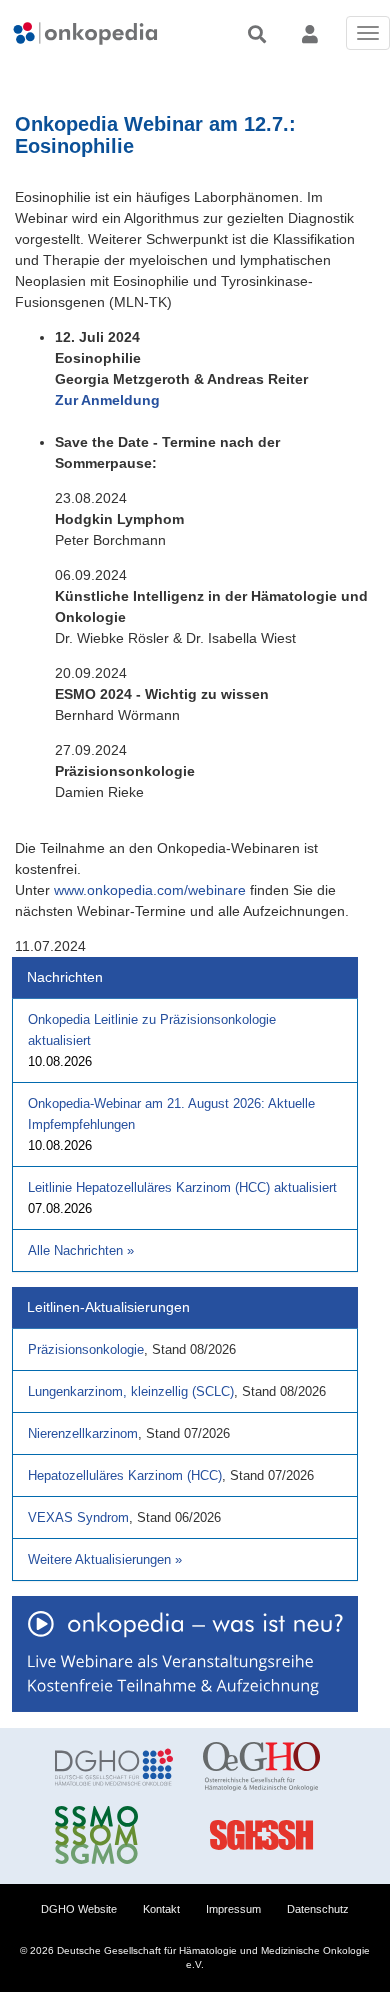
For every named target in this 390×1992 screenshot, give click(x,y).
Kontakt (161, 1909)
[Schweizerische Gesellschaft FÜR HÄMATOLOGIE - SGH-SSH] (262, 1835)
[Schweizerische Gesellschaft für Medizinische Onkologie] (114, 1835)
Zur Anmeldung (107, 400)
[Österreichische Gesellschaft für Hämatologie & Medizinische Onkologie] (262, 1767)
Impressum (233, 1909)
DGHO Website (79, 1909)
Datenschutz (318, 1909)
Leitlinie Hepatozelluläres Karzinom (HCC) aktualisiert (182, 1187)
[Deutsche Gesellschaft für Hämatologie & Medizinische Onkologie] (114, 1767)
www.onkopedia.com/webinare (150, 890)
